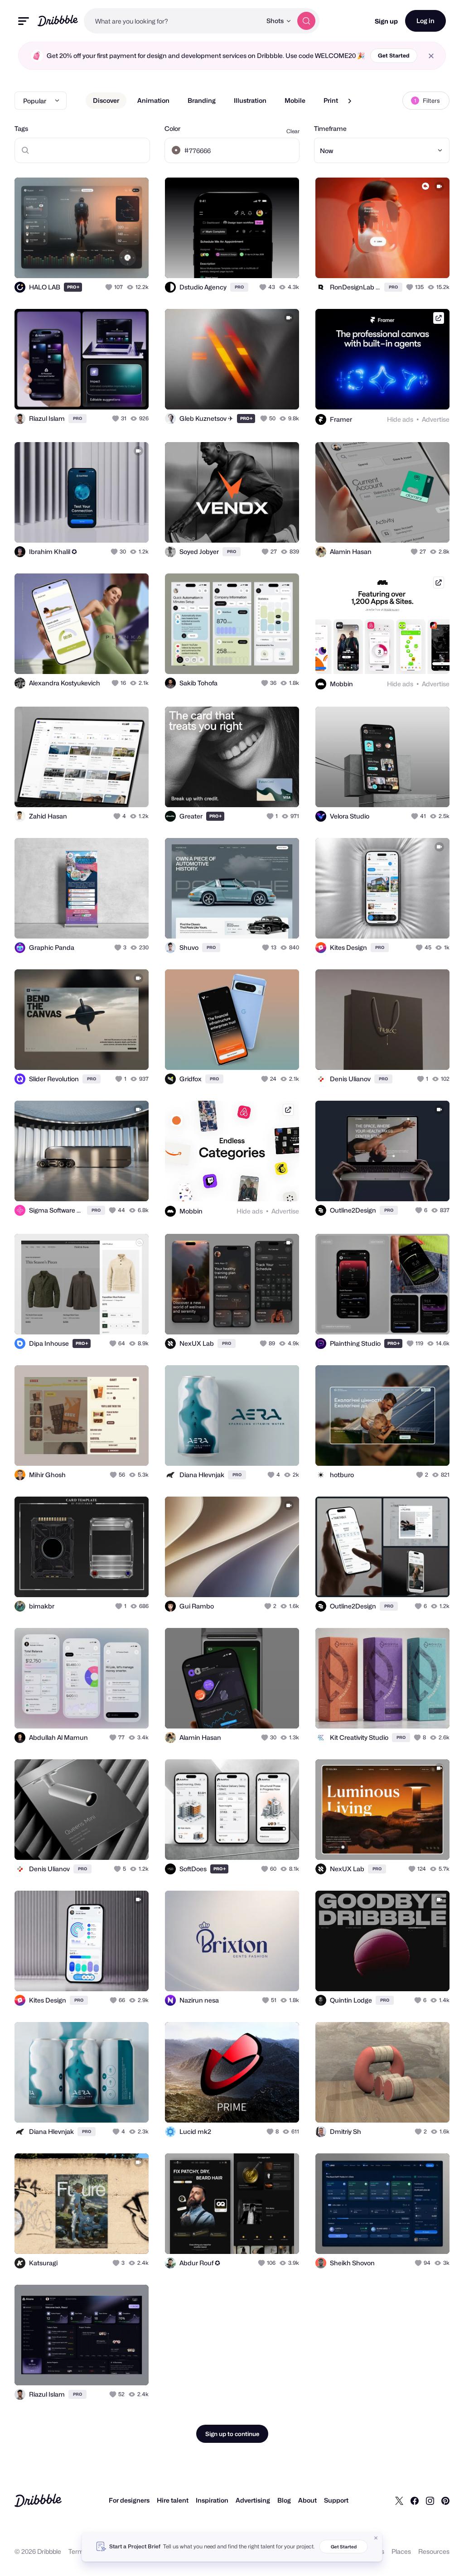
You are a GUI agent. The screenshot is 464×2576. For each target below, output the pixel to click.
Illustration (250, 100)
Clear (293, 131)
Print (331, 100)
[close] (431, 56)
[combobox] (173, 21)
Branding (202, 100)
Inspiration (212, 2500)
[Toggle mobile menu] (24, 21)
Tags (21, 128)
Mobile (295, 100)
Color (172, 128)
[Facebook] (415, 2500)
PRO (73, 287)
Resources (434, 2551)
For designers (129, 2500)
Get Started (394, 55)
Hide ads (400, 419)
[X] (399, 2500)
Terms (78, 2551)
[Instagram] (430, 2500)
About (307, 2500)
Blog (284, 2500)
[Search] (306, 21)
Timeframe (330, 128)
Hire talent (173, 2500)
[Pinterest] (445, 2500)
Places (401, 2551)
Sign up (386, 21)
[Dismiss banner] (376, 2538)
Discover (106, 100)
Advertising (253, 2500)
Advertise (436, 419)
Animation (153, 100)
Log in (425, 21)
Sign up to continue (232, 2434)
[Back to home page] (58, 21)
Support (336, 2500)
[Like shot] (110, 287)
